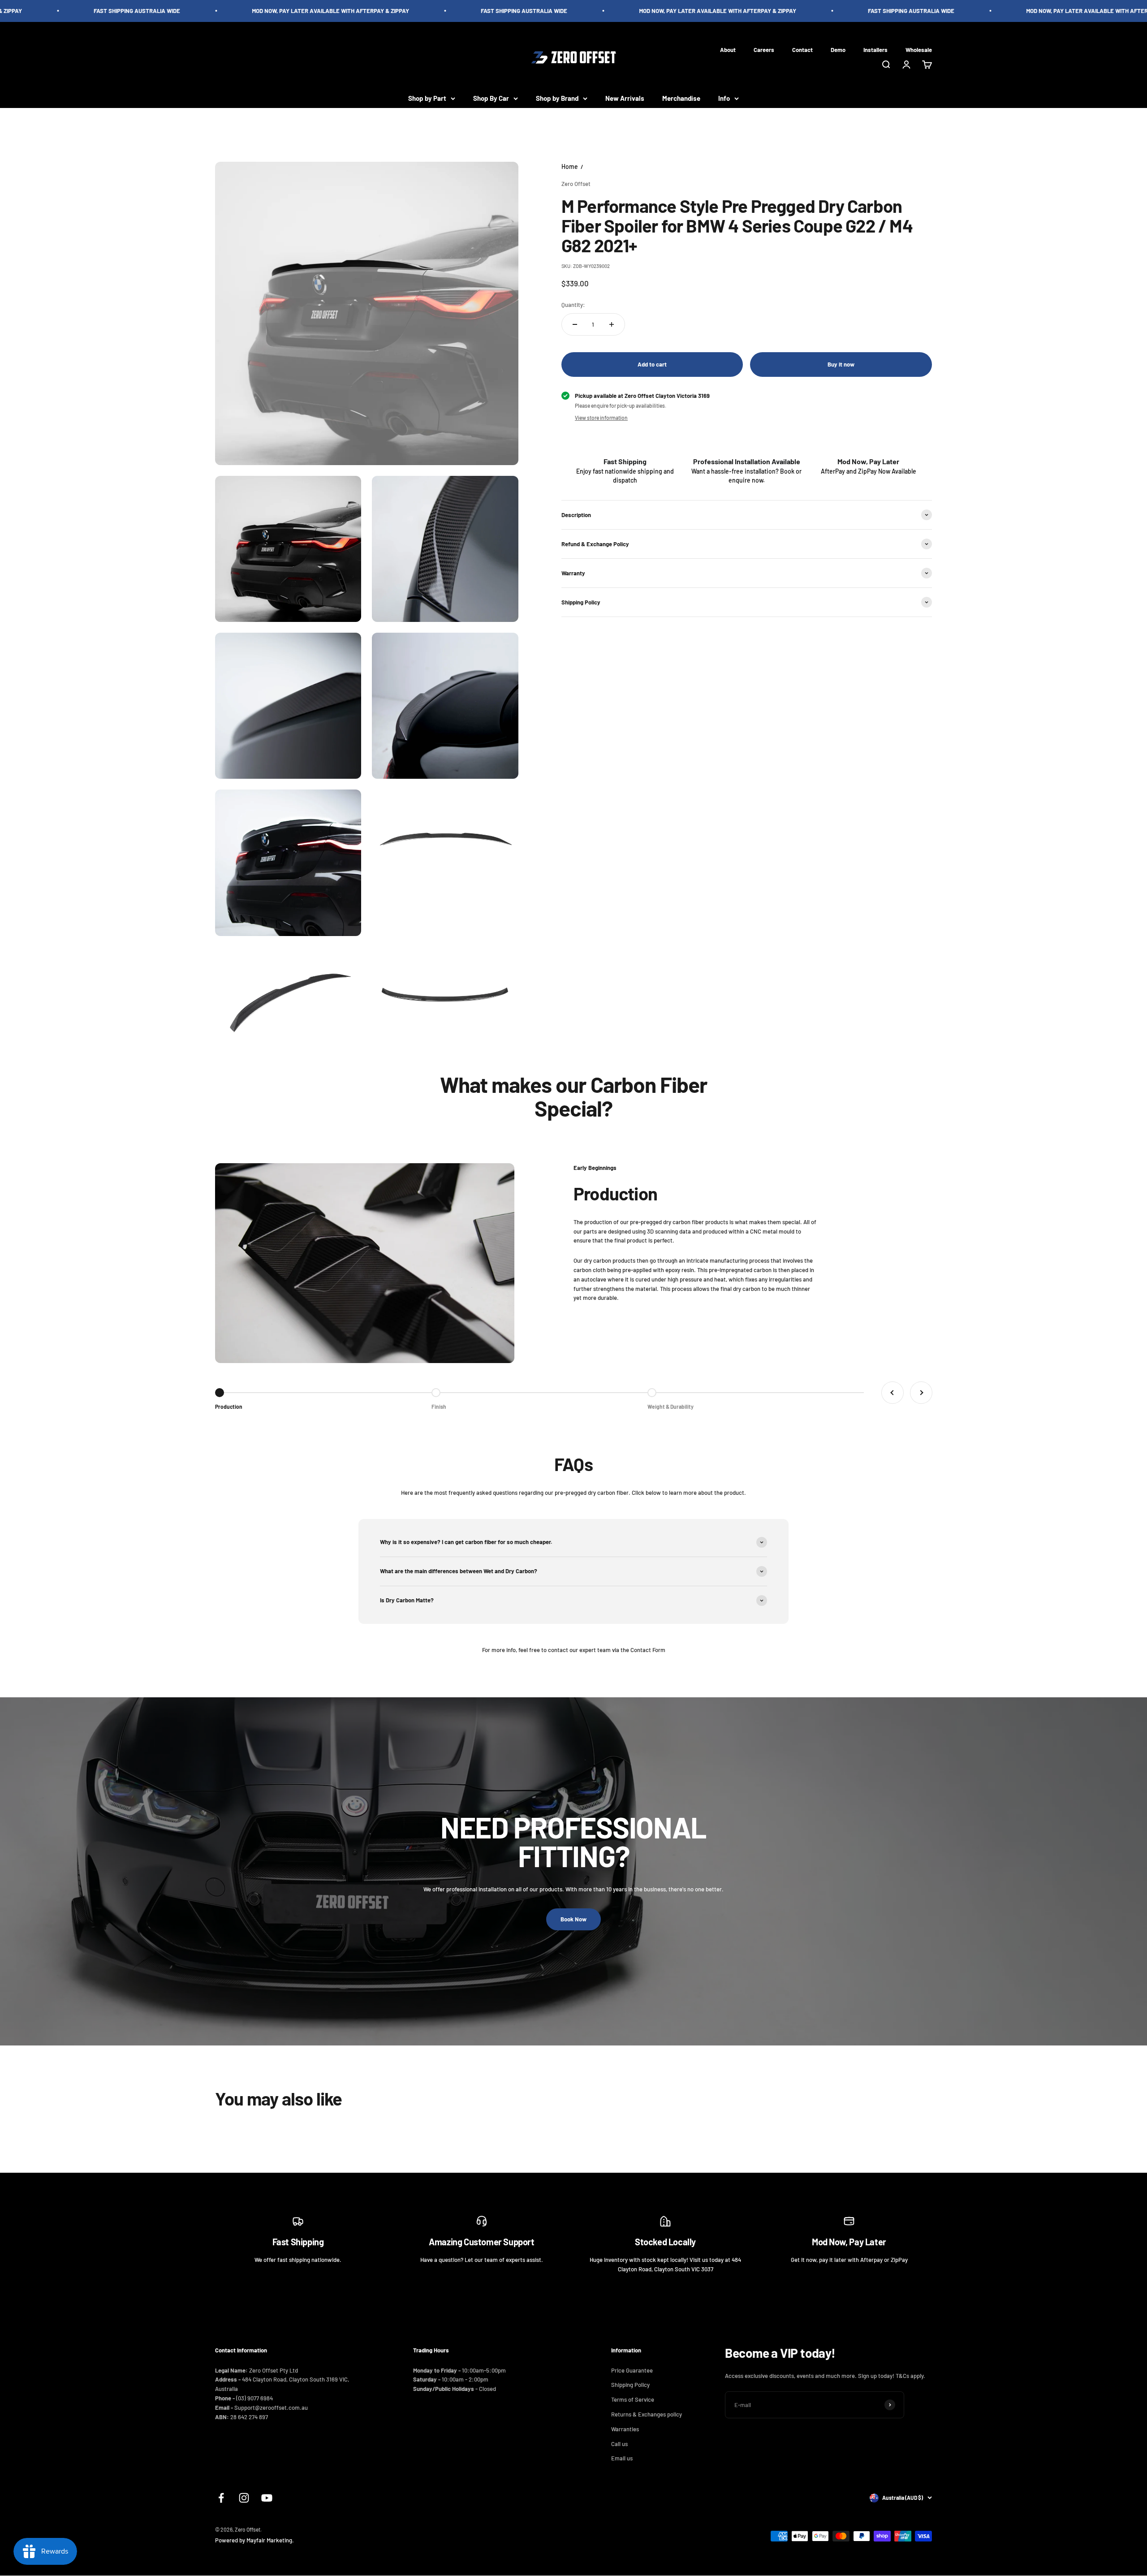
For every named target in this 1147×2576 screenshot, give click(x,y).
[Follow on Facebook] (221, 2498)
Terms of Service (633, 2399)
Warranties (625, 2429)
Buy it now (841, 364)
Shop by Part (427, 98)
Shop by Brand (557, 98)
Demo (838, 49)
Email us (622, 2458)
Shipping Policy (630, 2385)
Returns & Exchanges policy (647, 2414)
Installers (875, 49)
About (728, 49)
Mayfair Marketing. (270, 2540)
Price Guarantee (632, 2370)
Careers (764, 49)
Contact (802, 49)
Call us (619, 2444)
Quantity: (573, 305)
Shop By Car (491, 98)
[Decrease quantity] (575, 324)
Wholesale (919, 49)
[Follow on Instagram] (244, 2498)
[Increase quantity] (612, 324)
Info (724, 98)
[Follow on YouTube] (267, 2498)
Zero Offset (576, 183)
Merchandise (681, 98)
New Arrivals (625, 98)
